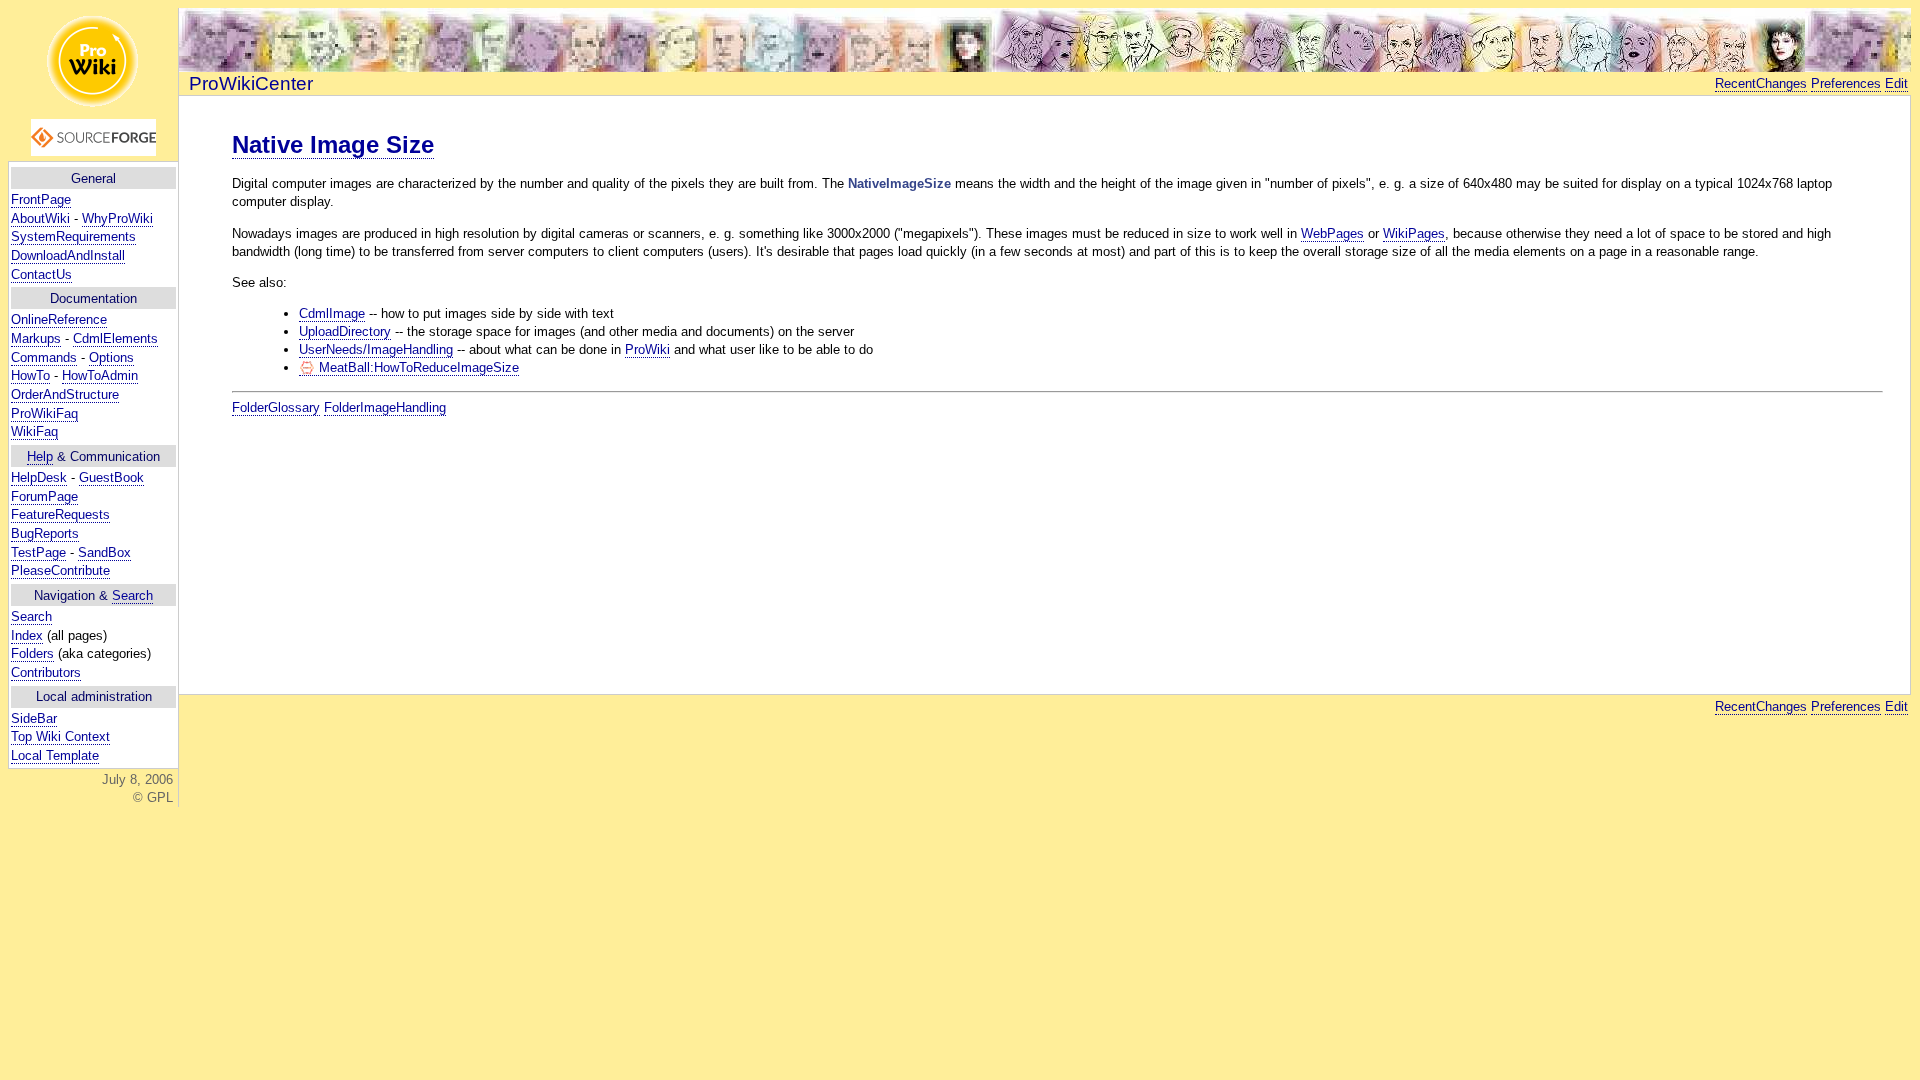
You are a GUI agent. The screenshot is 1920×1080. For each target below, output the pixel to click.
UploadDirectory (345, 331)
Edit (1896, 83)
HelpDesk (39, 477)
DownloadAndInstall (68, 255)
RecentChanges (1761, 83)
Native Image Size (333, 144)
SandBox (104, 552)
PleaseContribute (60, 570)
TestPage (38, 552)
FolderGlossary (276, 407)
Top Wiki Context (60, 736)
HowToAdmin (100, 375)
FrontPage (41, 199)
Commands (44, 357)
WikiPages (1414, 233)
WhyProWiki (117, 218)
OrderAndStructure (65, 394)
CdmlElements (115, 338)
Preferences (1846, 83)
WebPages (1332, 233)
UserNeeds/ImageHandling (376, 349)
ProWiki (647, 349)
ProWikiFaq (44, 413)
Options (111, 357)
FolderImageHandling (385, 407)
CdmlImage (332, 313)
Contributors (46, 672)
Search (132, 595)
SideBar (34, 718)
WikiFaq (34, 431)
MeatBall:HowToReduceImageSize (417, 367)
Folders (32, 653)
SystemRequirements (73, 236)
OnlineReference (59, 319)
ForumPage (44, 496)
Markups (36, 338)
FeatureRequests (60, 514)
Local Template (55, 755)
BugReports (45, 533)
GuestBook (111, 477)
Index (27, 635)
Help (40, 456)
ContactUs (41, 274)
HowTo (30, 375)
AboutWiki (40, 218)
